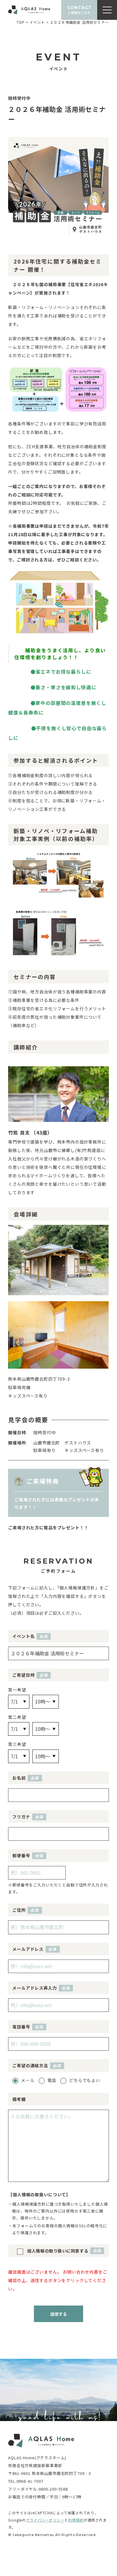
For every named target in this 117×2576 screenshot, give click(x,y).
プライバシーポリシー (45, 2520)
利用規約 (76, 2520)
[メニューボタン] (107, 10)
